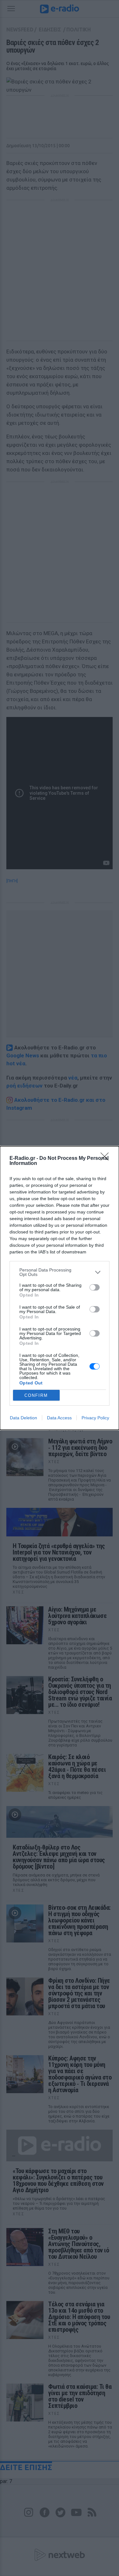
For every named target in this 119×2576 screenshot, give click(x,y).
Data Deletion (23, 1418)
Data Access (59, 1418)
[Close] (107, 1159)
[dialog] (60, 1288)
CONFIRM (36, 1395)
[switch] (95, 1287)
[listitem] (60, 1272)
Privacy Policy (95, 1418)
